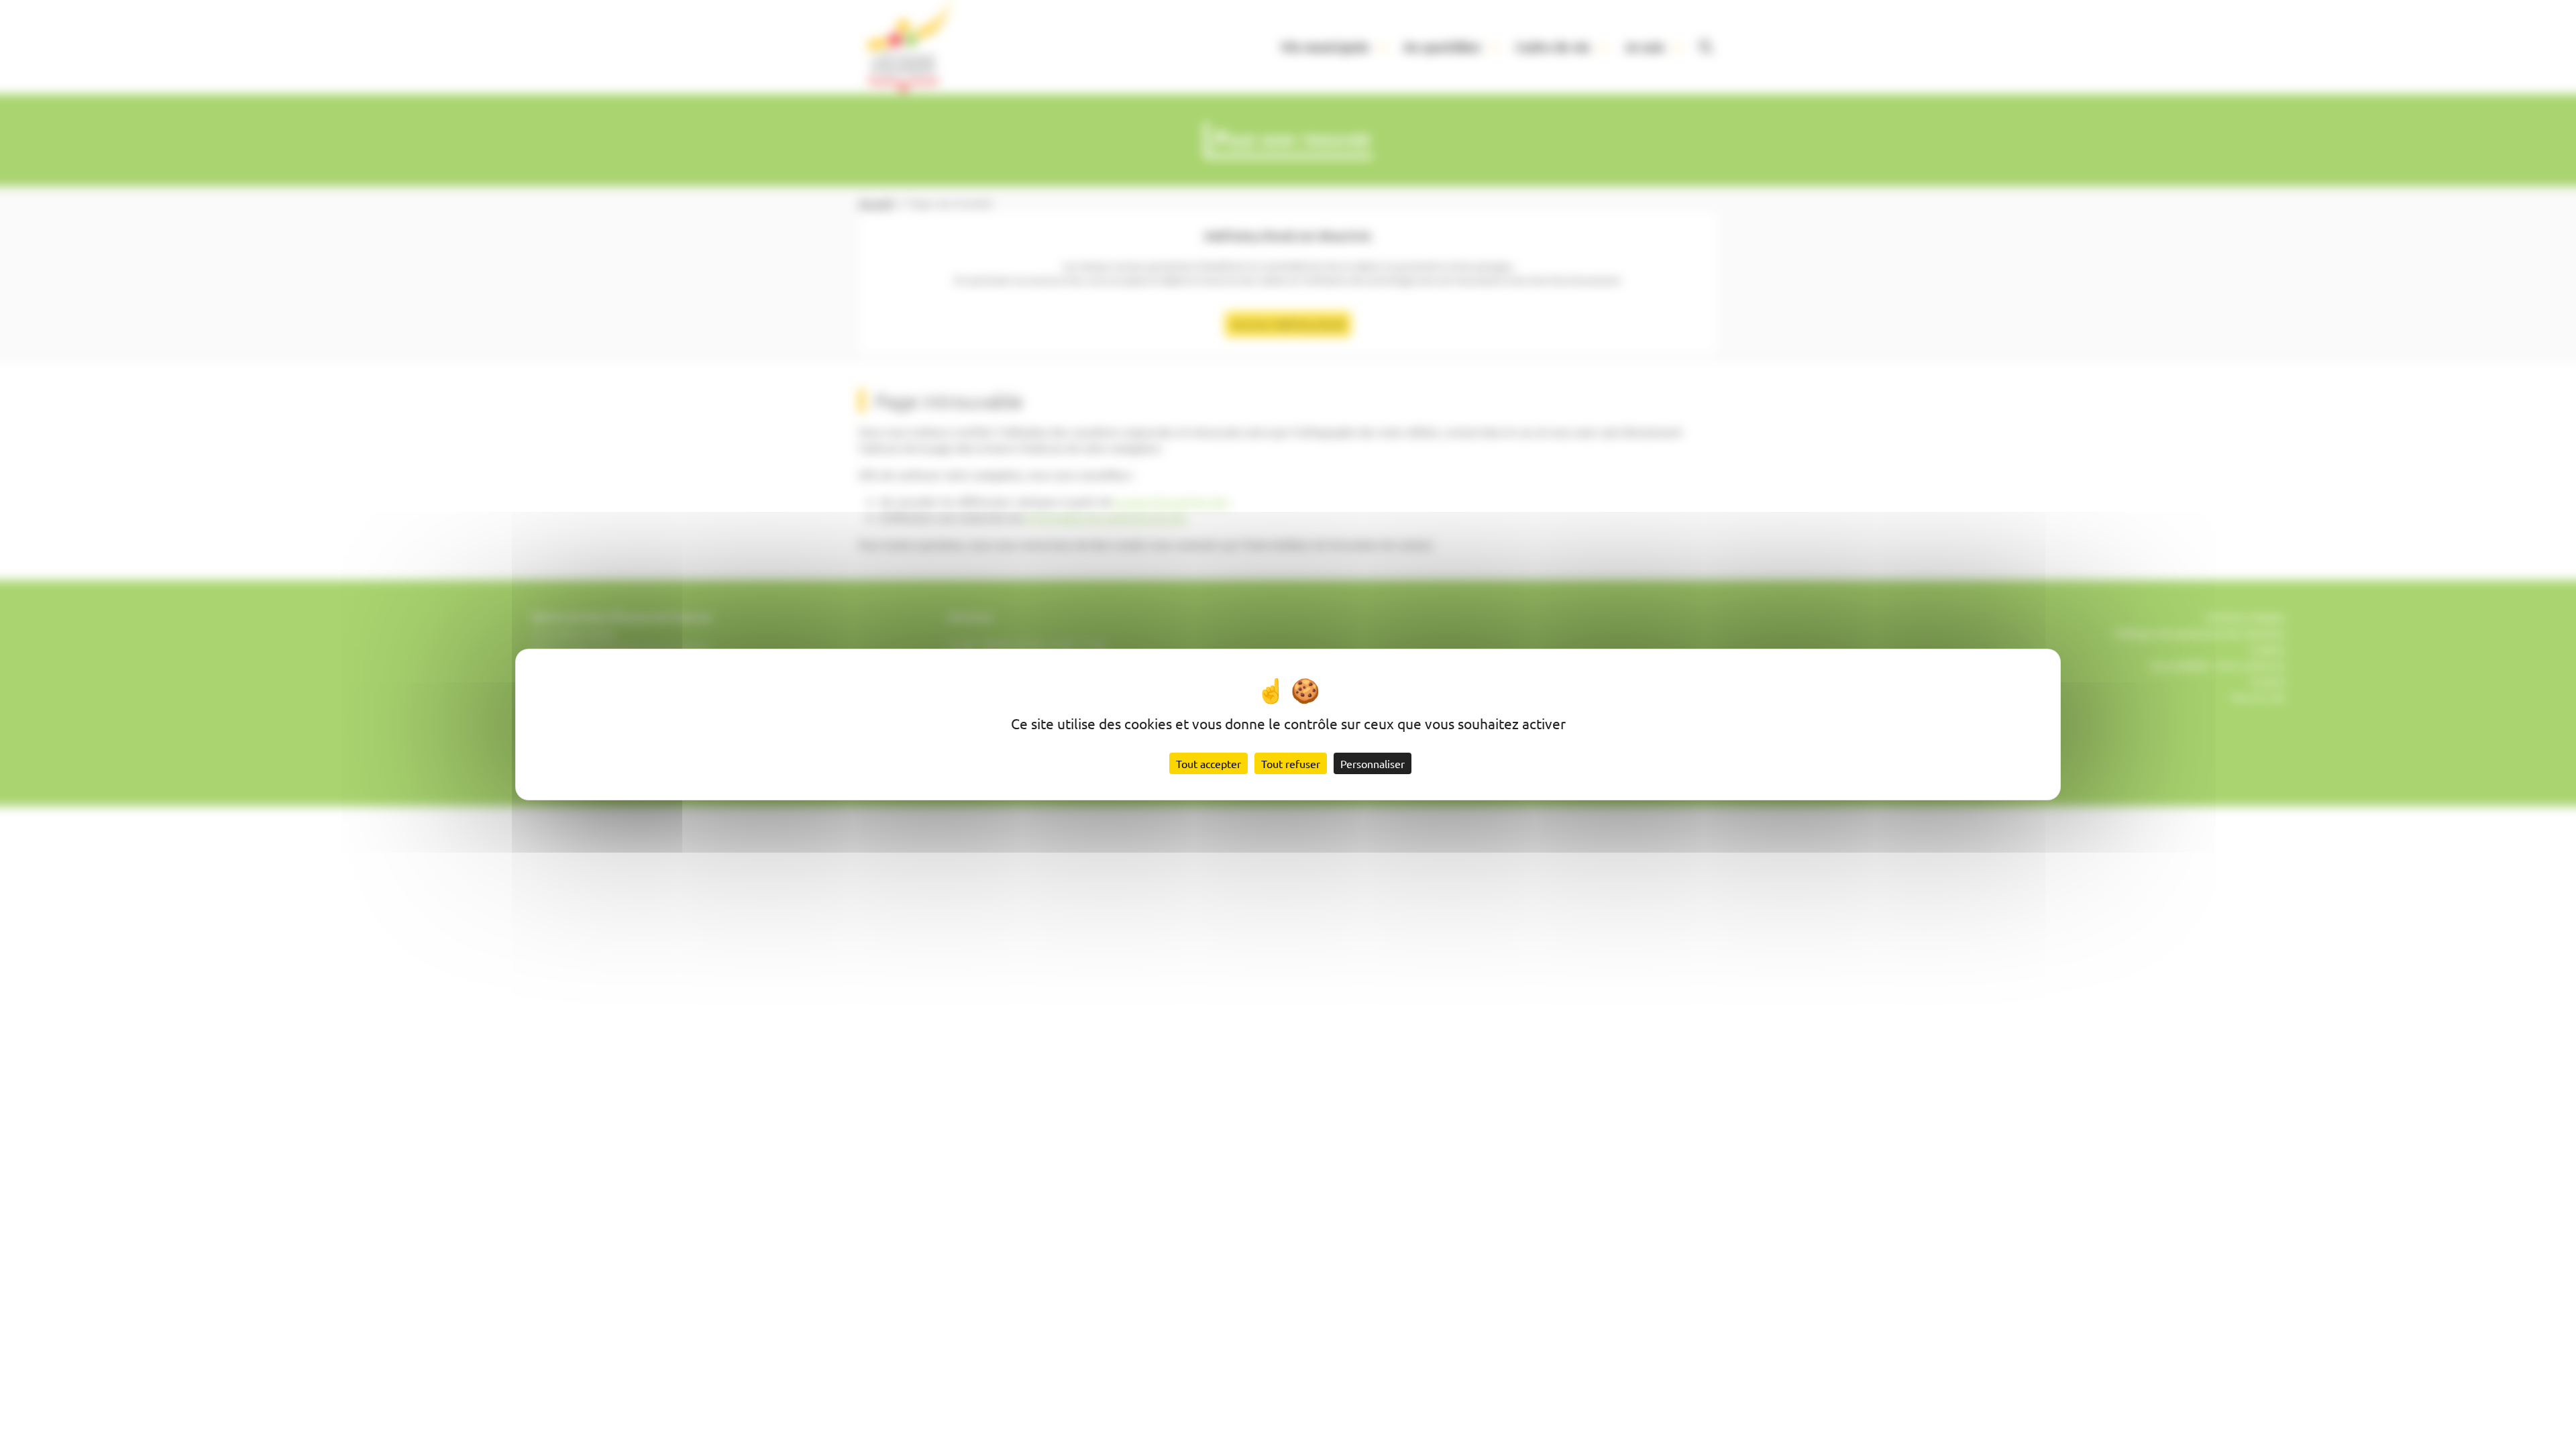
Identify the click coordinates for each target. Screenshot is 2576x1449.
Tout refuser (1291, 763)
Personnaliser (1373, 763)
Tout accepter (1209, 763)
